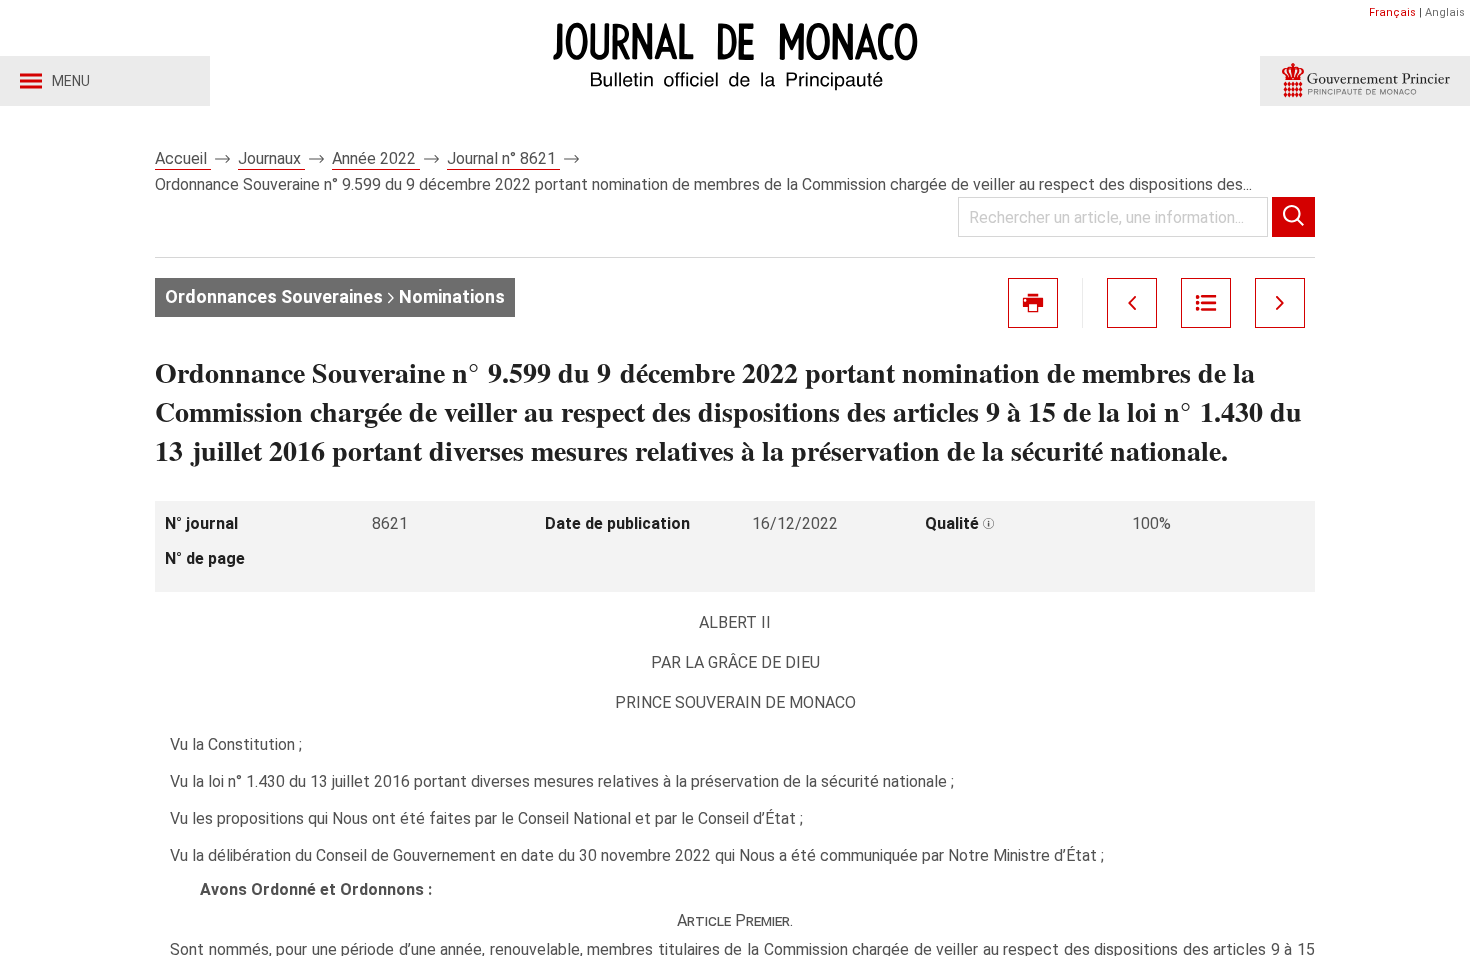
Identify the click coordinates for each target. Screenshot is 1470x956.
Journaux (271, 158)
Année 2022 (376, 158)
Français (1392, 12)
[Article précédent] (1132, 303)
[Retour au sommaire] (1206, 303)
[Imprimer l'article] (1033, 303)
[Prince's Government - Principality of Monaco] (1365, 81)
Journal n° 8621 (503, 158)
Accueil (183, 158)
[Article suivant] (1280, 303)
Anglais (1445, 12)
